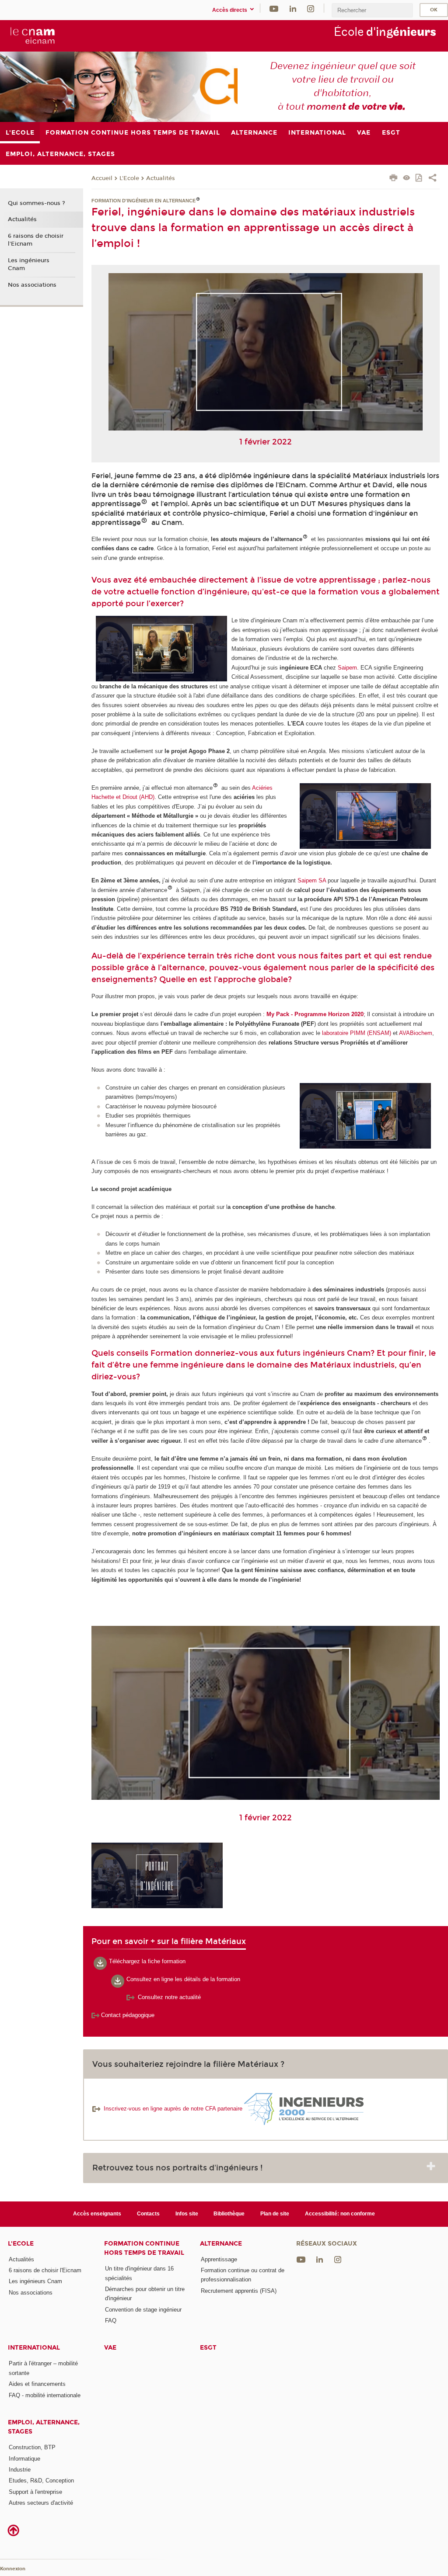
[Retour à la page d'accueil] (32, 35)
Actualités (161, 178)
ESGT (208, 2348)
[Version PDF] (419, 179)
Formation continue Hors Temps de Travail (144, 2248)
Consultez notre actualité (169, 1997)
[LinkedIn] (293, 8)
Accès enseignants (97, 2214)
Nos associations (32, 285)
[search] (372, 10)
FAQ (111, 2321)
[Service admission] (131, 1997)
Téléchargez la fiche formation (147, 1961)
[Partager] (432, 179)
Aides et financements (37, 2384)
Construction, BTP (32, 2447)
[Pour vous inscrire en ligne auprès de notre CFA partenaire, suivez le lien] (303, 2109)
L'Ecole (129, 178)
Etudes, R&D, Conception (41, 2481)
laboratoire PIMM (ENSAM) (357, 1033)
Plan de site (275, 2214)
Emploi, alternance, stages (44, 2427)
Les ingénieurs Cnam (29, 264)
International (34, 2348)
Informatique (24, 2459)
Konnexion (13, 2569)
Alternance (221, 2244)
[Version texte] (407, 179)
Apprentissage (219, 2259)
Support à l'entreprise (35, 2492)
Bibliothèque (229, 2214)
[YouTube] (274, 8)
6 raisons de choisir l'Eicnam (36, 240)
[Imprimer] (394, 179)
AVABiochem (416, 1033)
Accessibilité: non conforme (340, 2214)
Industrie (20, 2470)
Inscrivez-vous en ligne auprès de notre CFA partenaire (173, 2109)
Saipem (346, 668)
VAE (110, 2348)
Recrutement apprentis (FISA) (239, 2291)
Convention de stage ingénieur (143, 2310)
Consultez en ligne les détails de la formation (183, 1979)
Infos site (187, 2214)
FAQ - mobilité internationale (45, 2395)
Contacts (148, 2214)
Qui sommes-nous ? (37, 203)
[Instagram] (311, 8)
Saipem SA (312, 880)
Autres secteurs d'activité (41, 2503)
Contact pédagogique (128, 2015)
